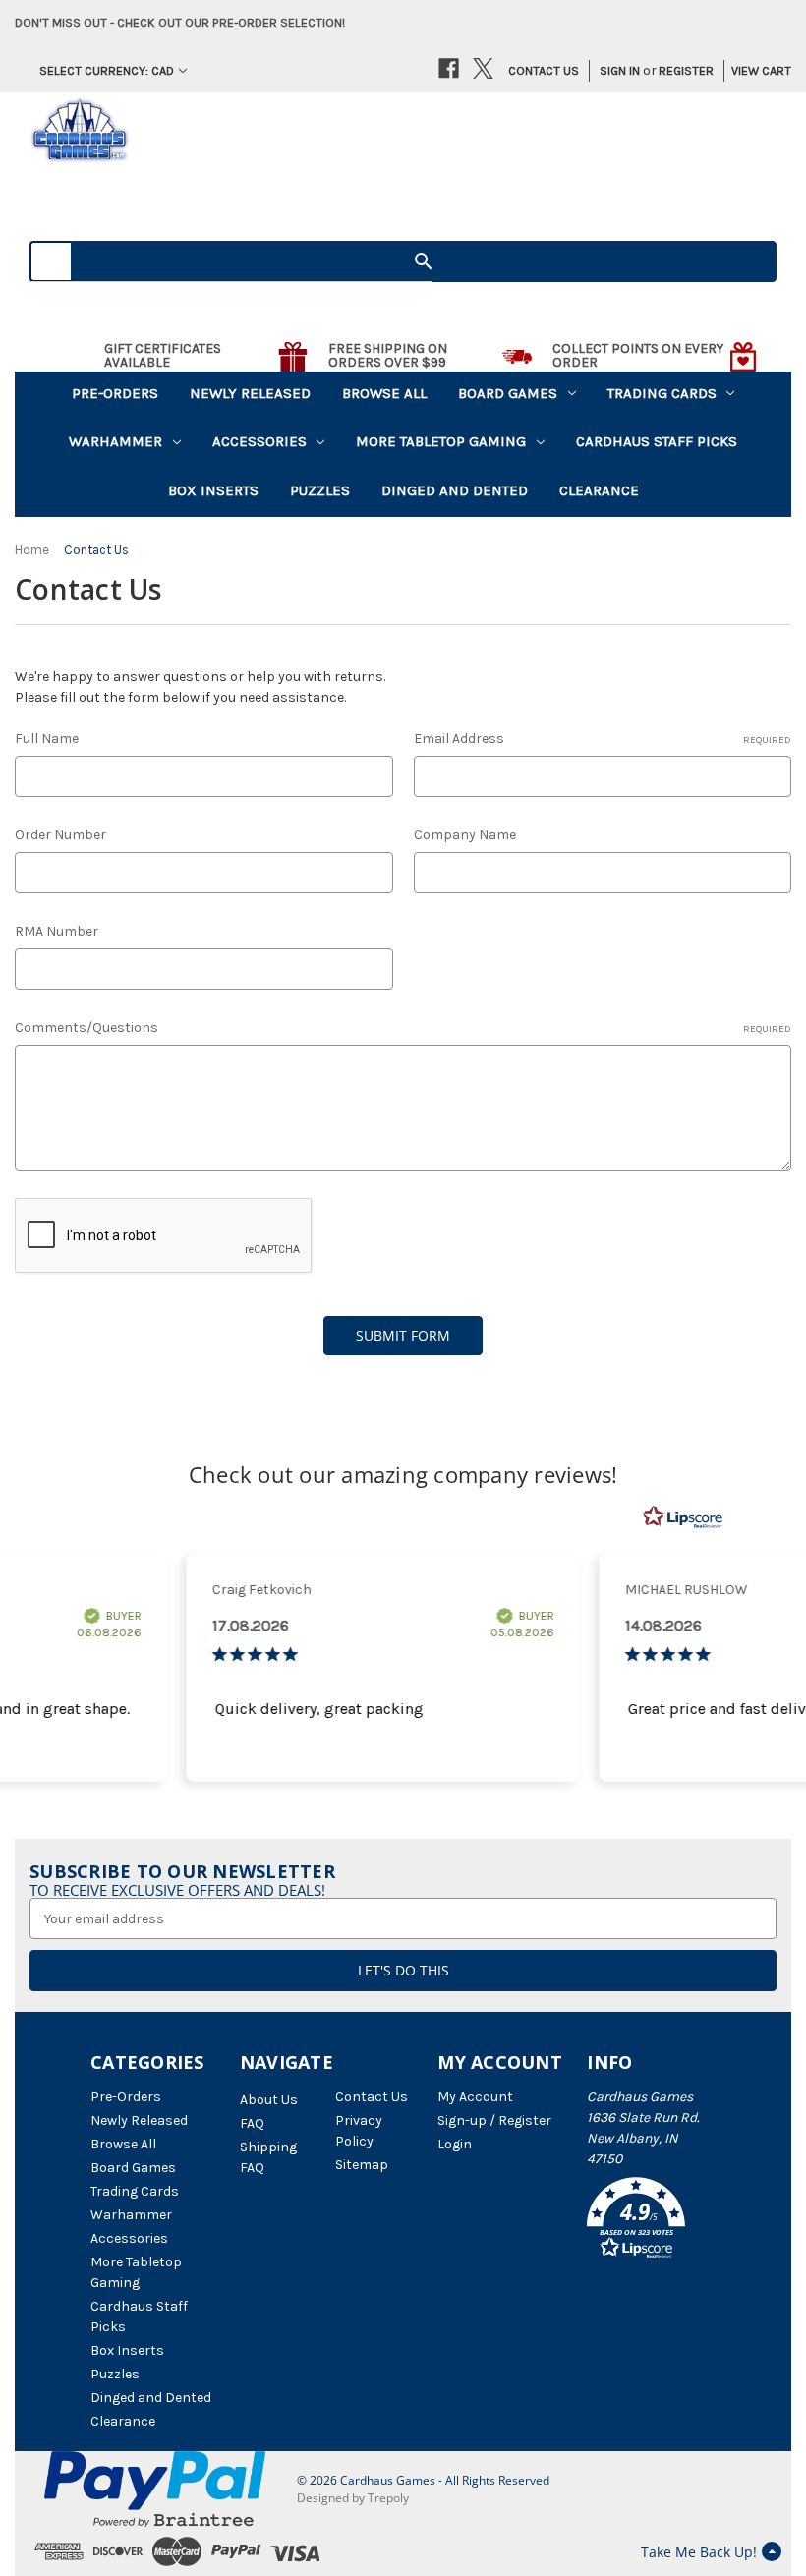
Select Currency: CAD (107, 70)
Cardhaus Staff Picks (657, 441)
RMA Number (57, 931)
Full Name (47, 739)
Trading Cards (662, 393)
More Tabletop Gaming (441, 441)
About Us (269, 2100)
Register (686, 70)
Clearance (599, 490)
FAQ (252, 2123)
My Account (475, 2097)
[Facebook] (449, 68)
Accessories (259, 441)
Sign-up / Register (494, 2120)
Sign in (620, 70)
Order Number (60, 835)
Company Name (465, 835)
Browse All (384, 393)
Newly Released (250, 393)
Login (455, 2144)
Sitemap (362, 2165)
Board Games (508, 393)
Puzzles (320, 490)
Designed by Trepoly (353, 2498)
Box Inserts (213, 490)
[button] (651, 2221)
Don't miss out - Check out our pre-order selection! (180, 22)
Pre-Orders (115, 393)
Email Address (603, 739)
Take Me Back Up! (699, 2552)
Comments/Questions (403, 1028)
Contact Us (544, 70)
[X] (483, 68)
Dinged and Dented (455, 490)
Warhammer (115, 441)
